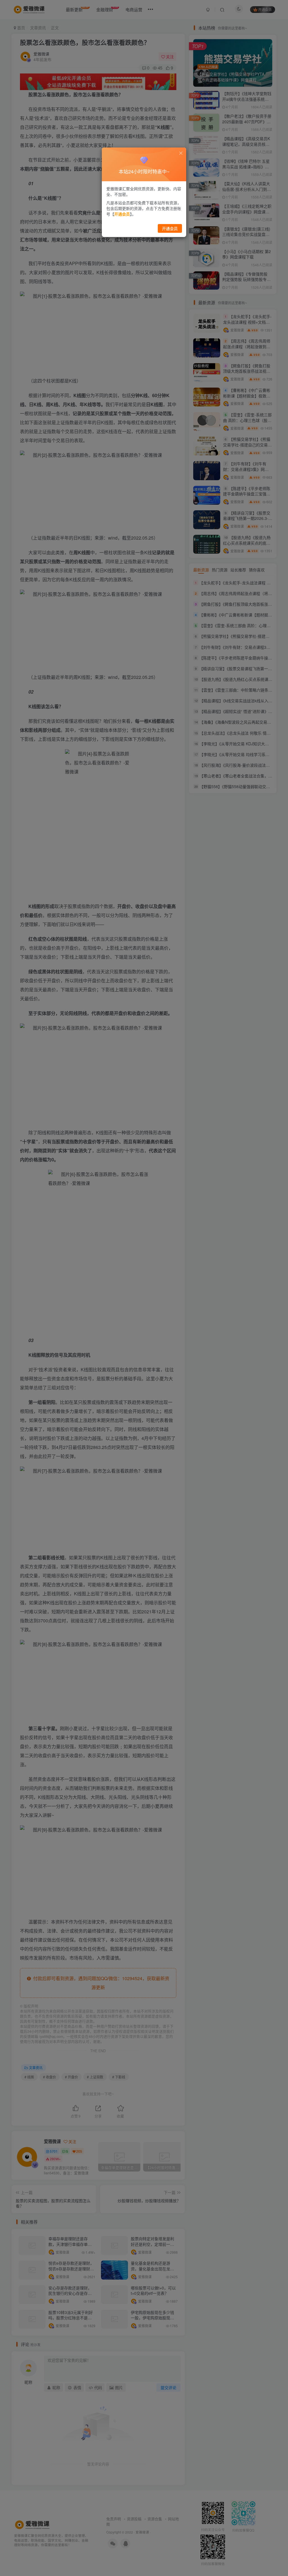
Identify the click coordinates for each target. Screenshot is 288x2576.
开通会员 (170, 228)
